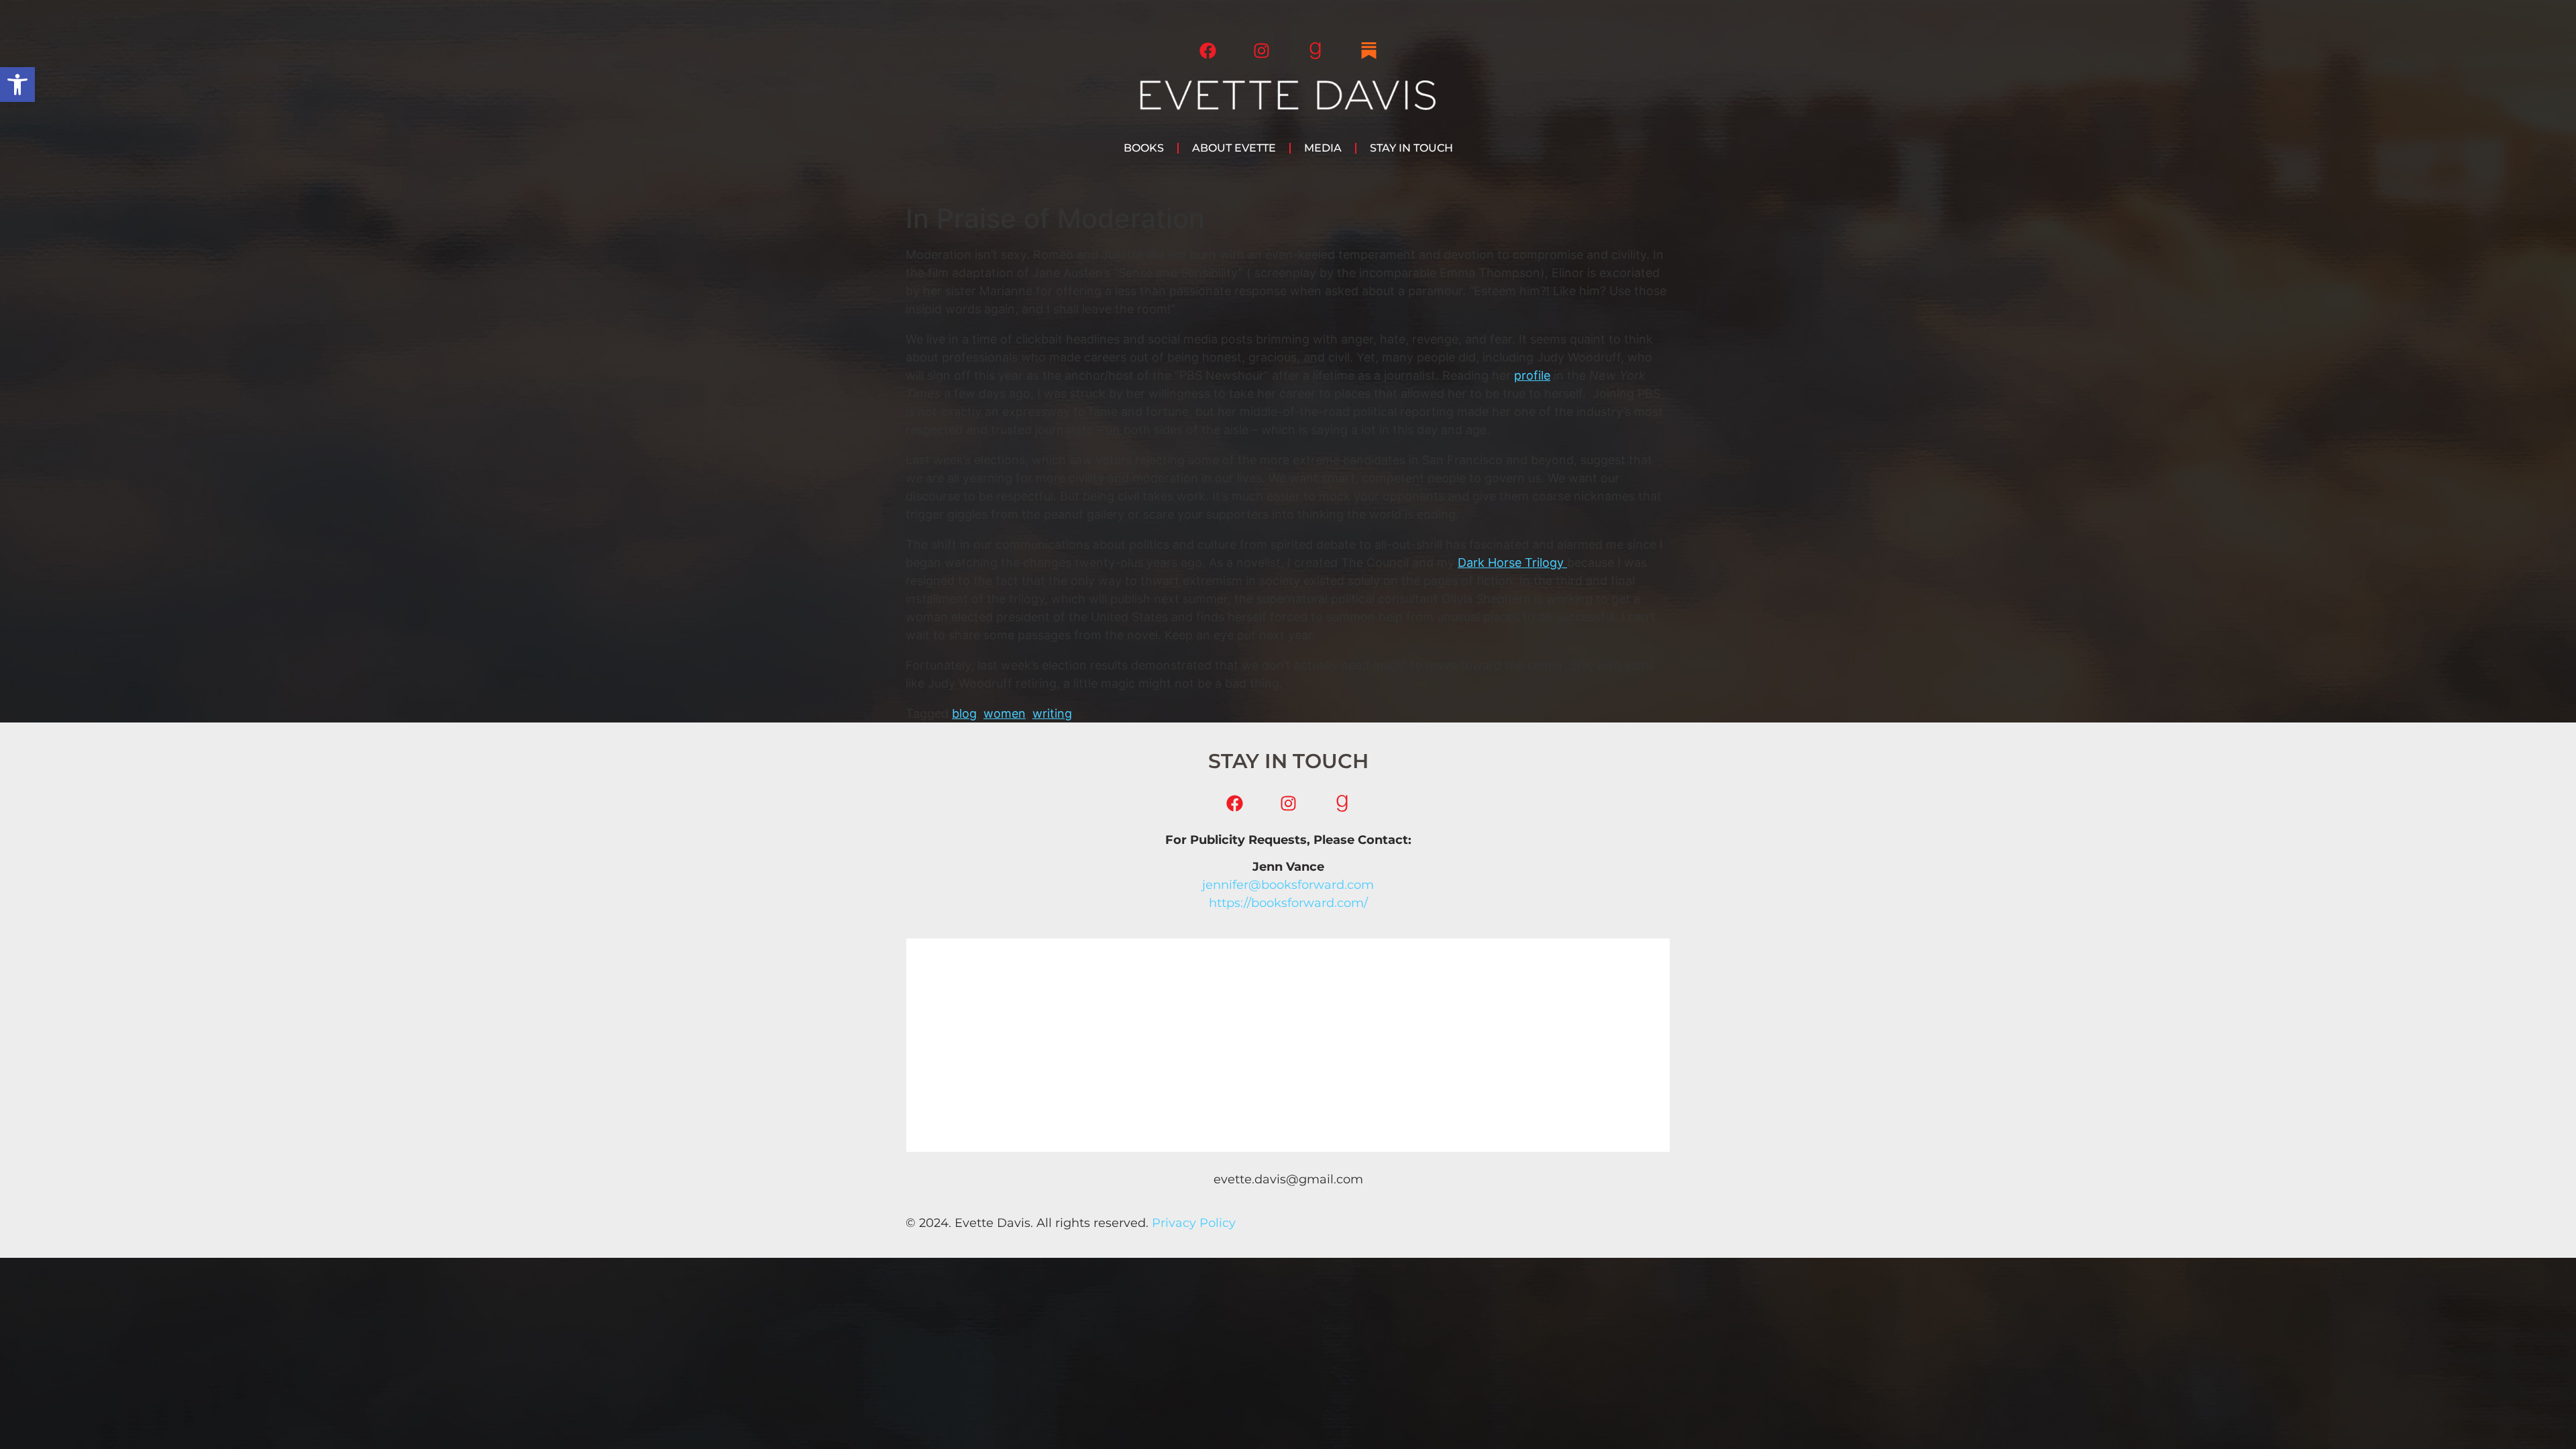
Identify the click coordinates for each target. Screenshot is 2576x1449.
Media (1323, 148)
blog (964, 713)
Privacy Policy (1194, 1223)
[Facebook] (1207, 50)
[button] (17, 85)
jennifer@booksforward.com (1288, 885)
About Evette (1234, 148)
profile (1532, 375)
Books (1144, 148)
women (1005, 713)
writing (1052, 713)
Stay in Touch (1411, 148)
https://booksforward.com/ (1288, 903)
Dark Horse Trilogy (1512, 562)
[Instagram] (1261, 50)
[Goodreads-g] (1315, 50)
